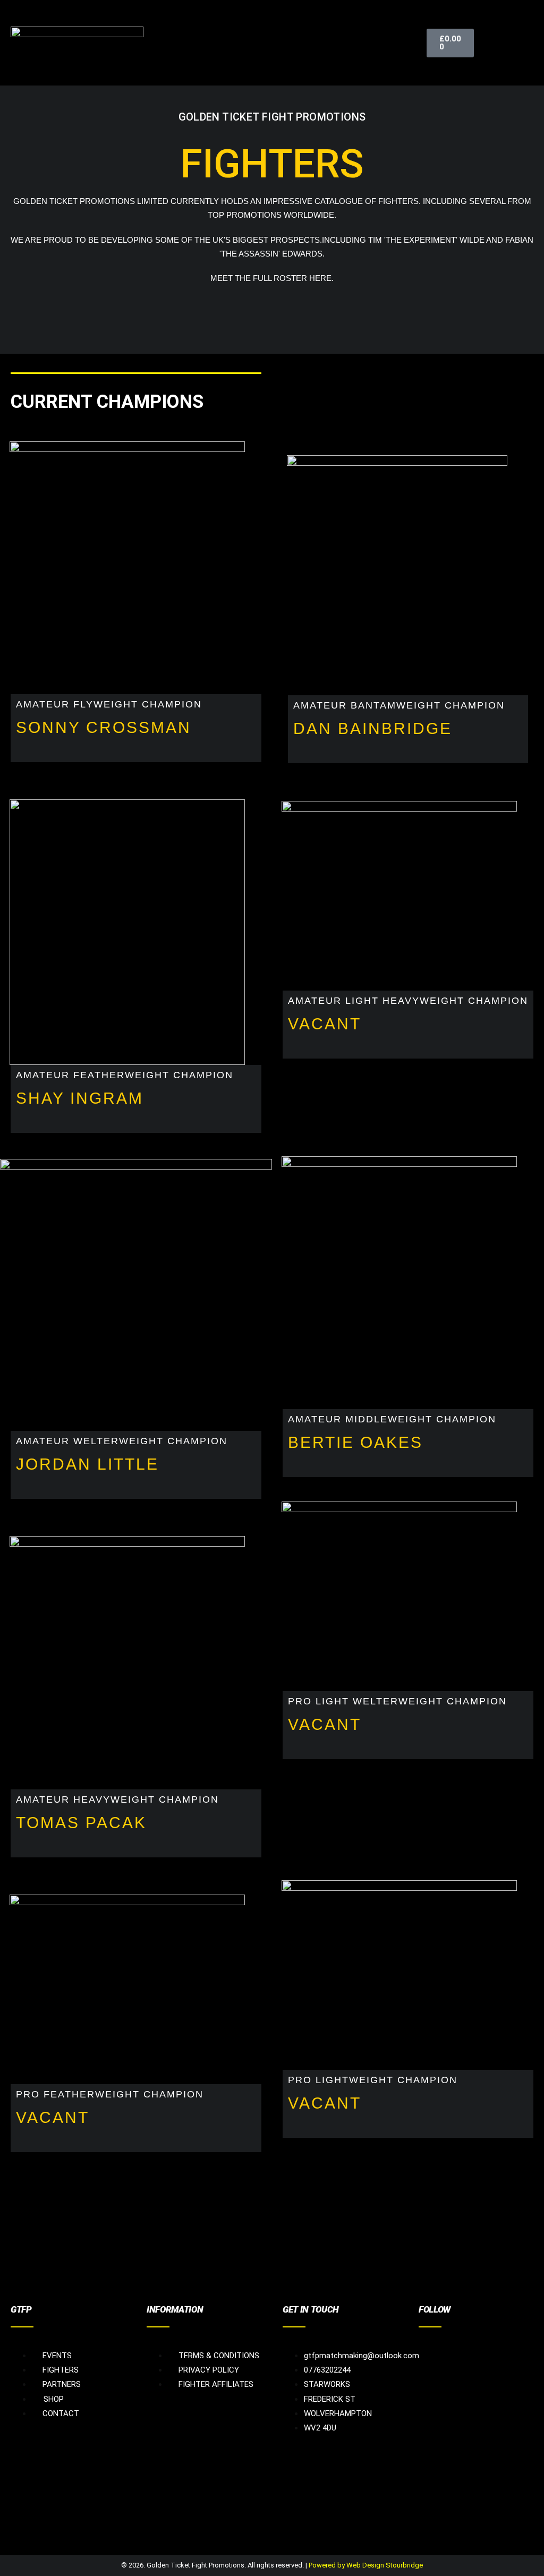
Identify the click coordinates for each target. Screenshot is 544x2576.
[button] (525, 42)
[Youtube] (492, 2347)
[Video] (514, 2347)
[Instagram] (470, 2347)
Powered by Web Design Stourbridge (366, 2565)
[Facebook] (427, 2347)
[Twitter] (448, 2347)
